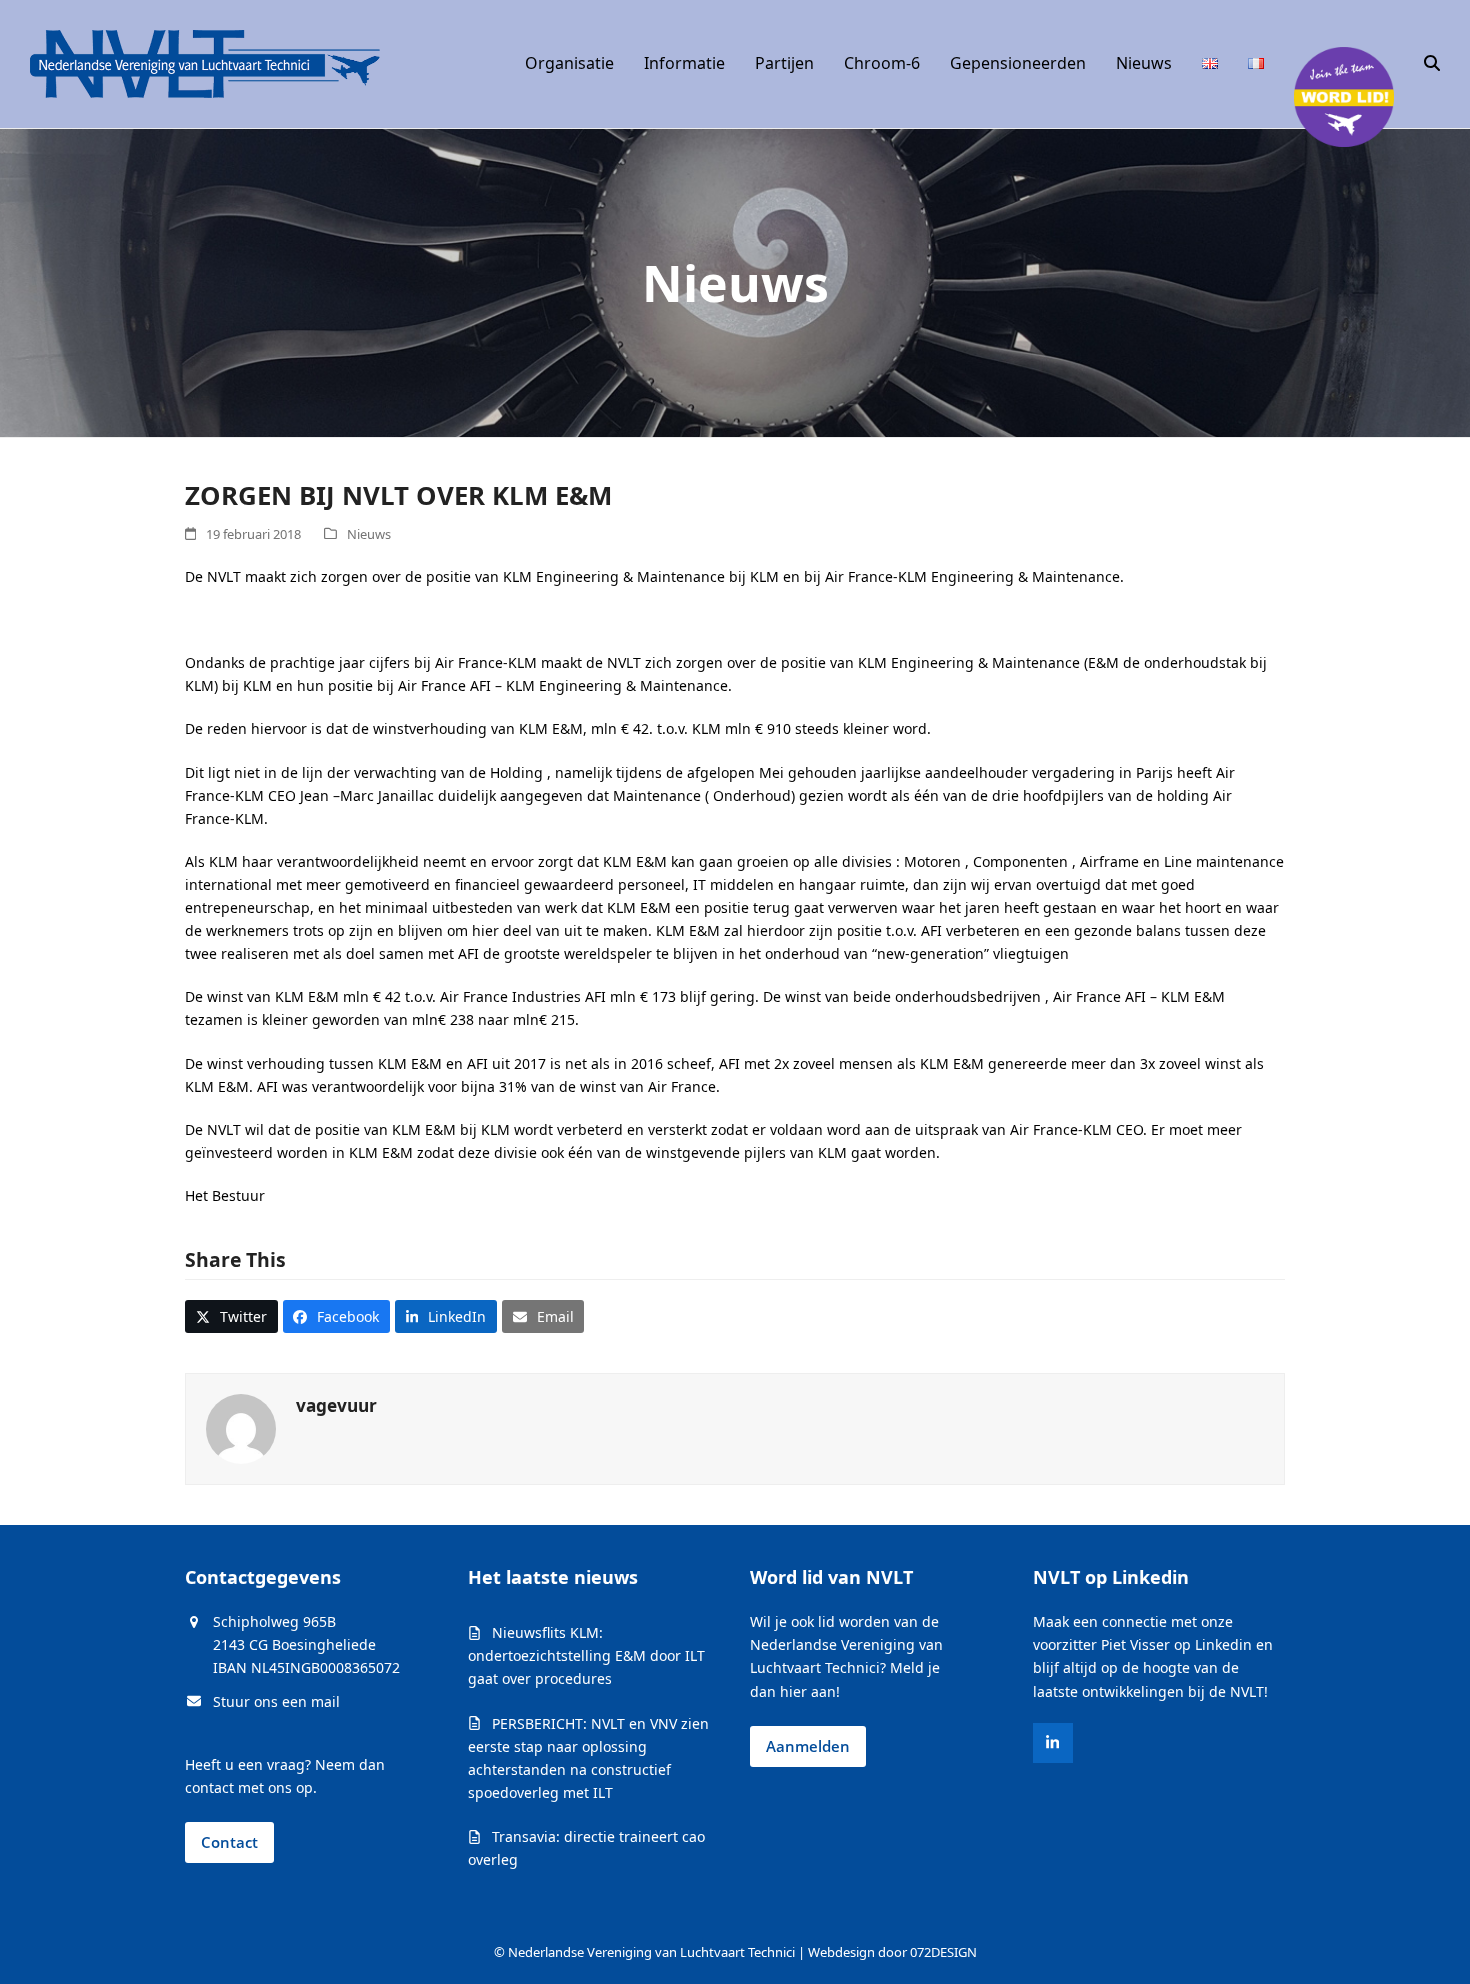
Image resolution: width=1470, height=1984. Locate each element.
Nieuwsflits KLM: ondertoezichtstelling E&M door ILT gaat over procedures (586, 1655)
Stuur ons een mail (276, 1701)
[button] (1432, 64)
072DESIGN (943, 1952)
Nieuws (369, 534)
